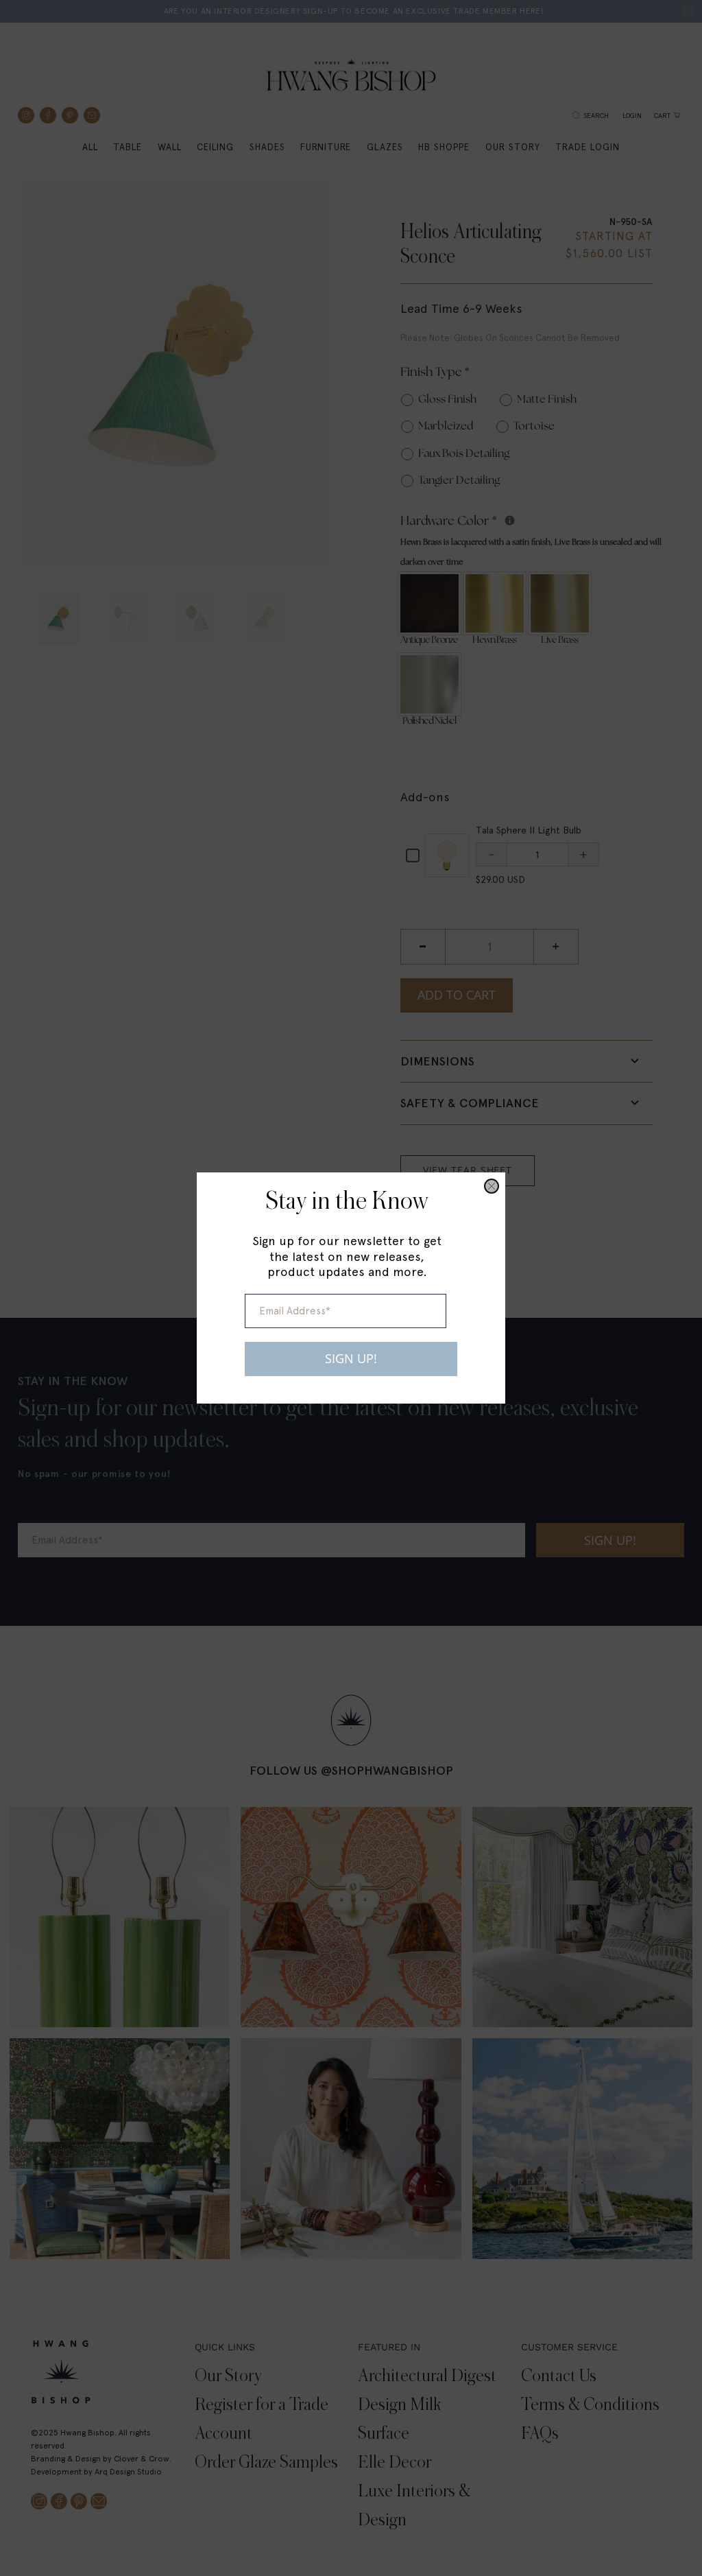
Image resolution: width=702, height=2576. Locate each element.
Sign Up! (351, 1358)
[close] (492, 1186)
